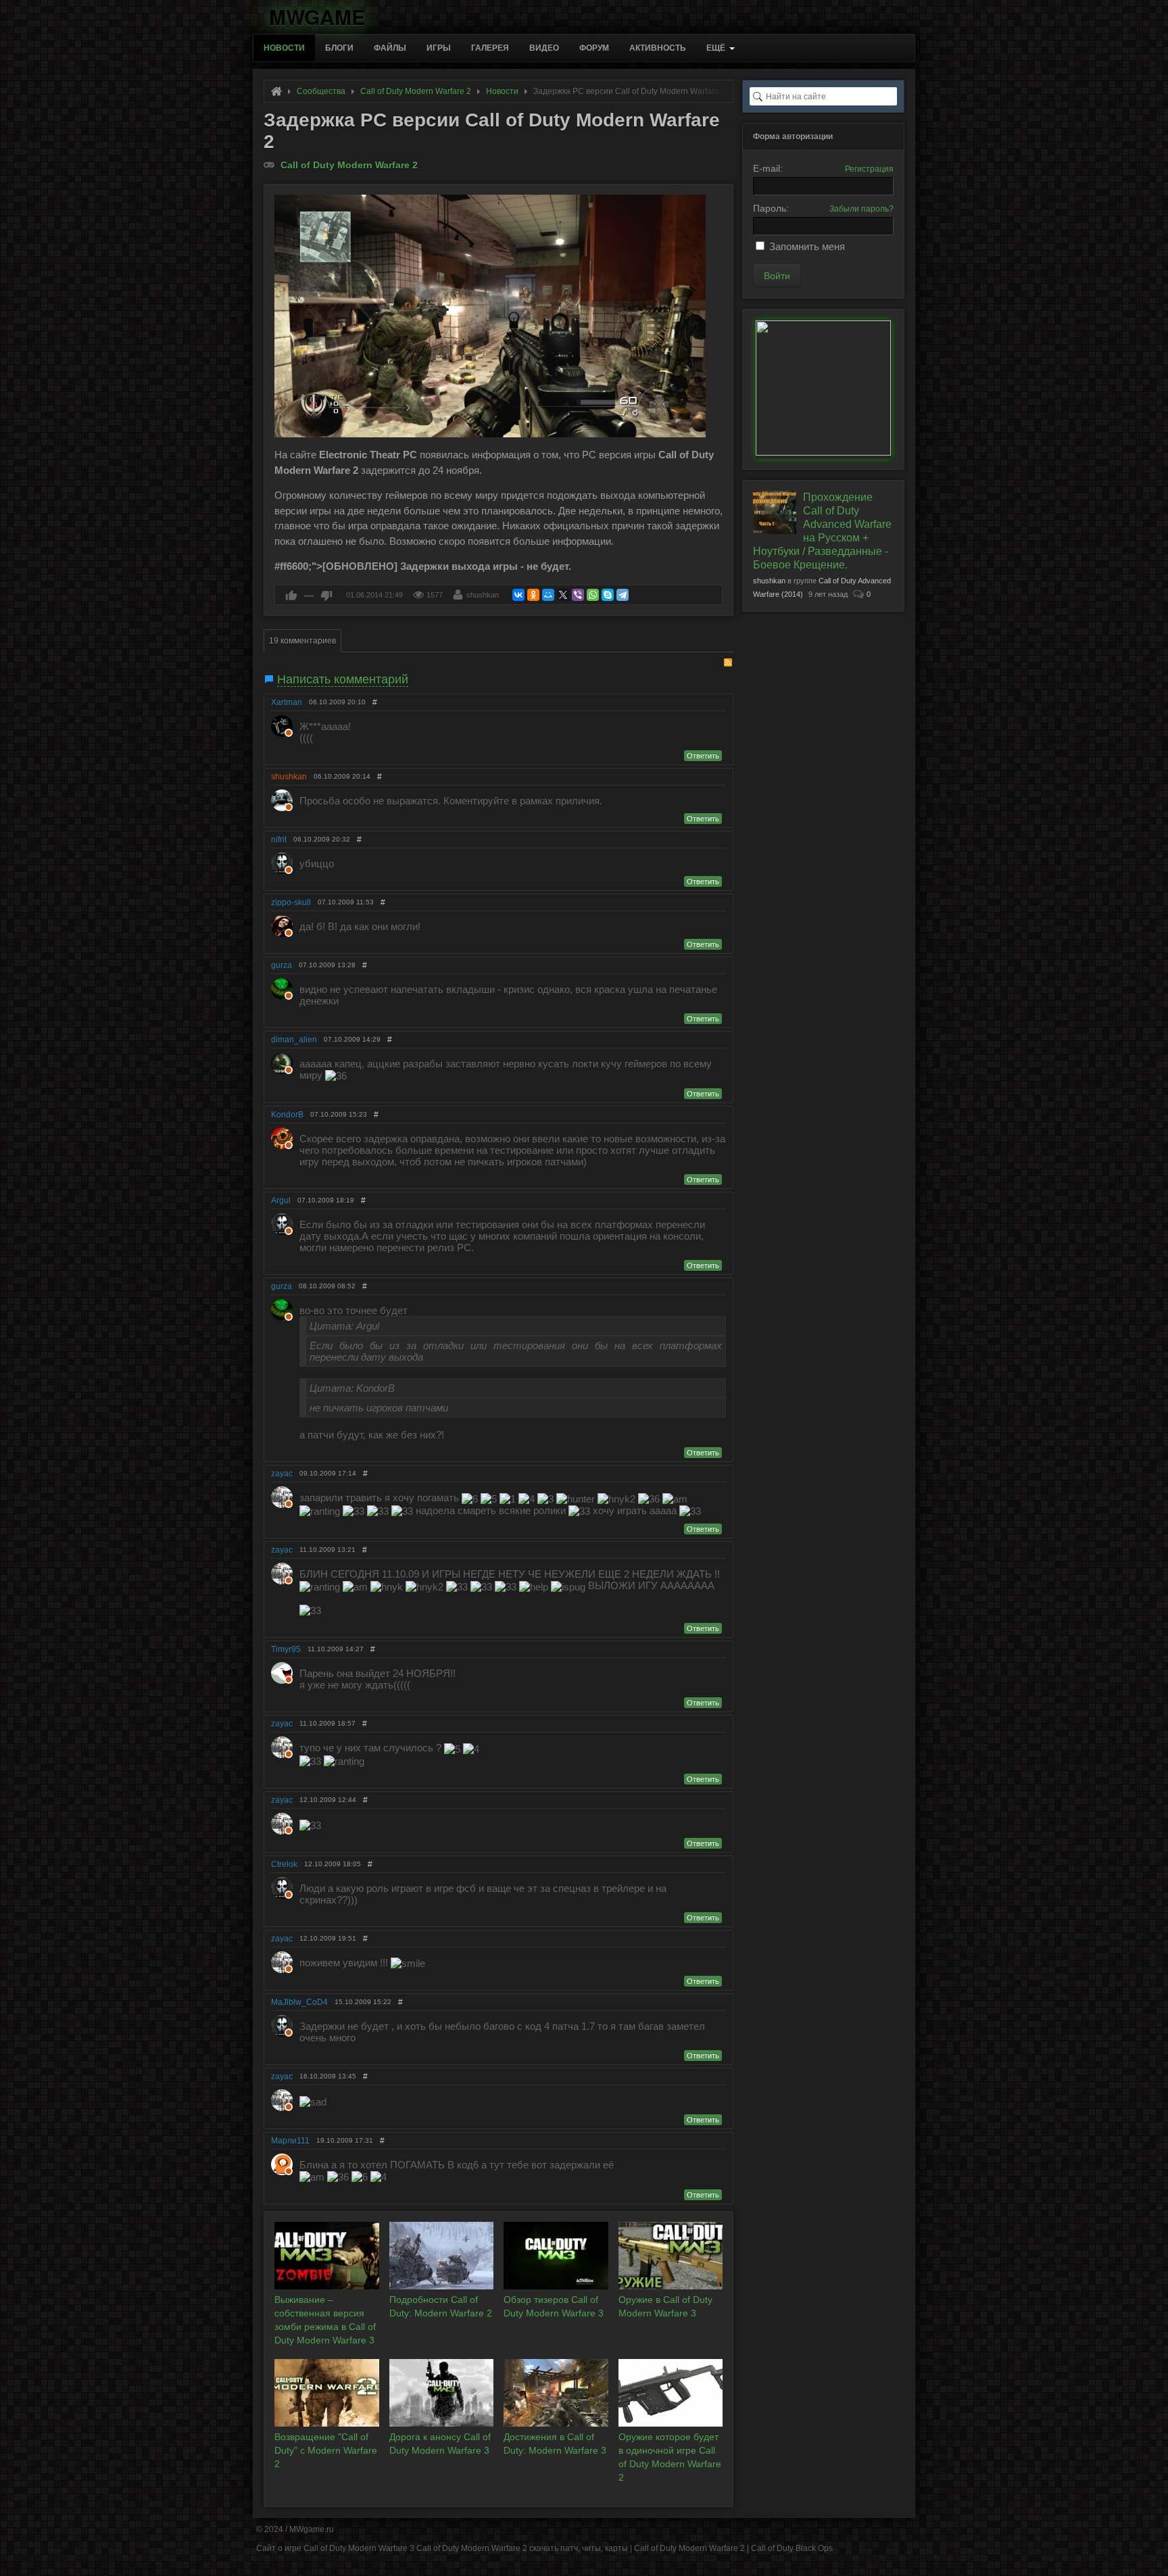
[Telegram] (623, 595)
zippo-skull (291, 902)
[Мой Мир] (548, 595)
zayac (282, 1474)
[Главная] (276, 91)
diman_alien (294, 1040)
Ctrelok (284, 1864)
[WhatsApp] (593, 595)
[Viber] (578, 595)
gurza (282, 965)
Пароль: (771, 208)
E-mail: (768, 168)
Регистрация (869, 169)
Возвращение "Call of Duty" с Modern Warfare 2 (326, 2450)
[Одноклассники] (533, 595)
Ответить (703, 756)
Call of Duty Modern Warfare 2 (349, 165)
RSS (728, 662)
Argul (281, 1200)
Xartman (287, 702)
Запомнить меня (807, 246)
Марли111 (290, 2141)
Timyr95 (286, 1649)
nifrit (279, 840)
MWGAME (317, 15)
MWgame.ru (312, 2529)
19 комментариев (302, 641)
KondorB (287, 1115)
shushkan (483, 595)
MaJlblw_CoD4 (299, 2002)
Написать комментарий (343, 679)
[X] (563, 595)
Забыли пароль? (861, 209)
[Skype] (608, 595)
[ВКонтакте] (518, 595)
